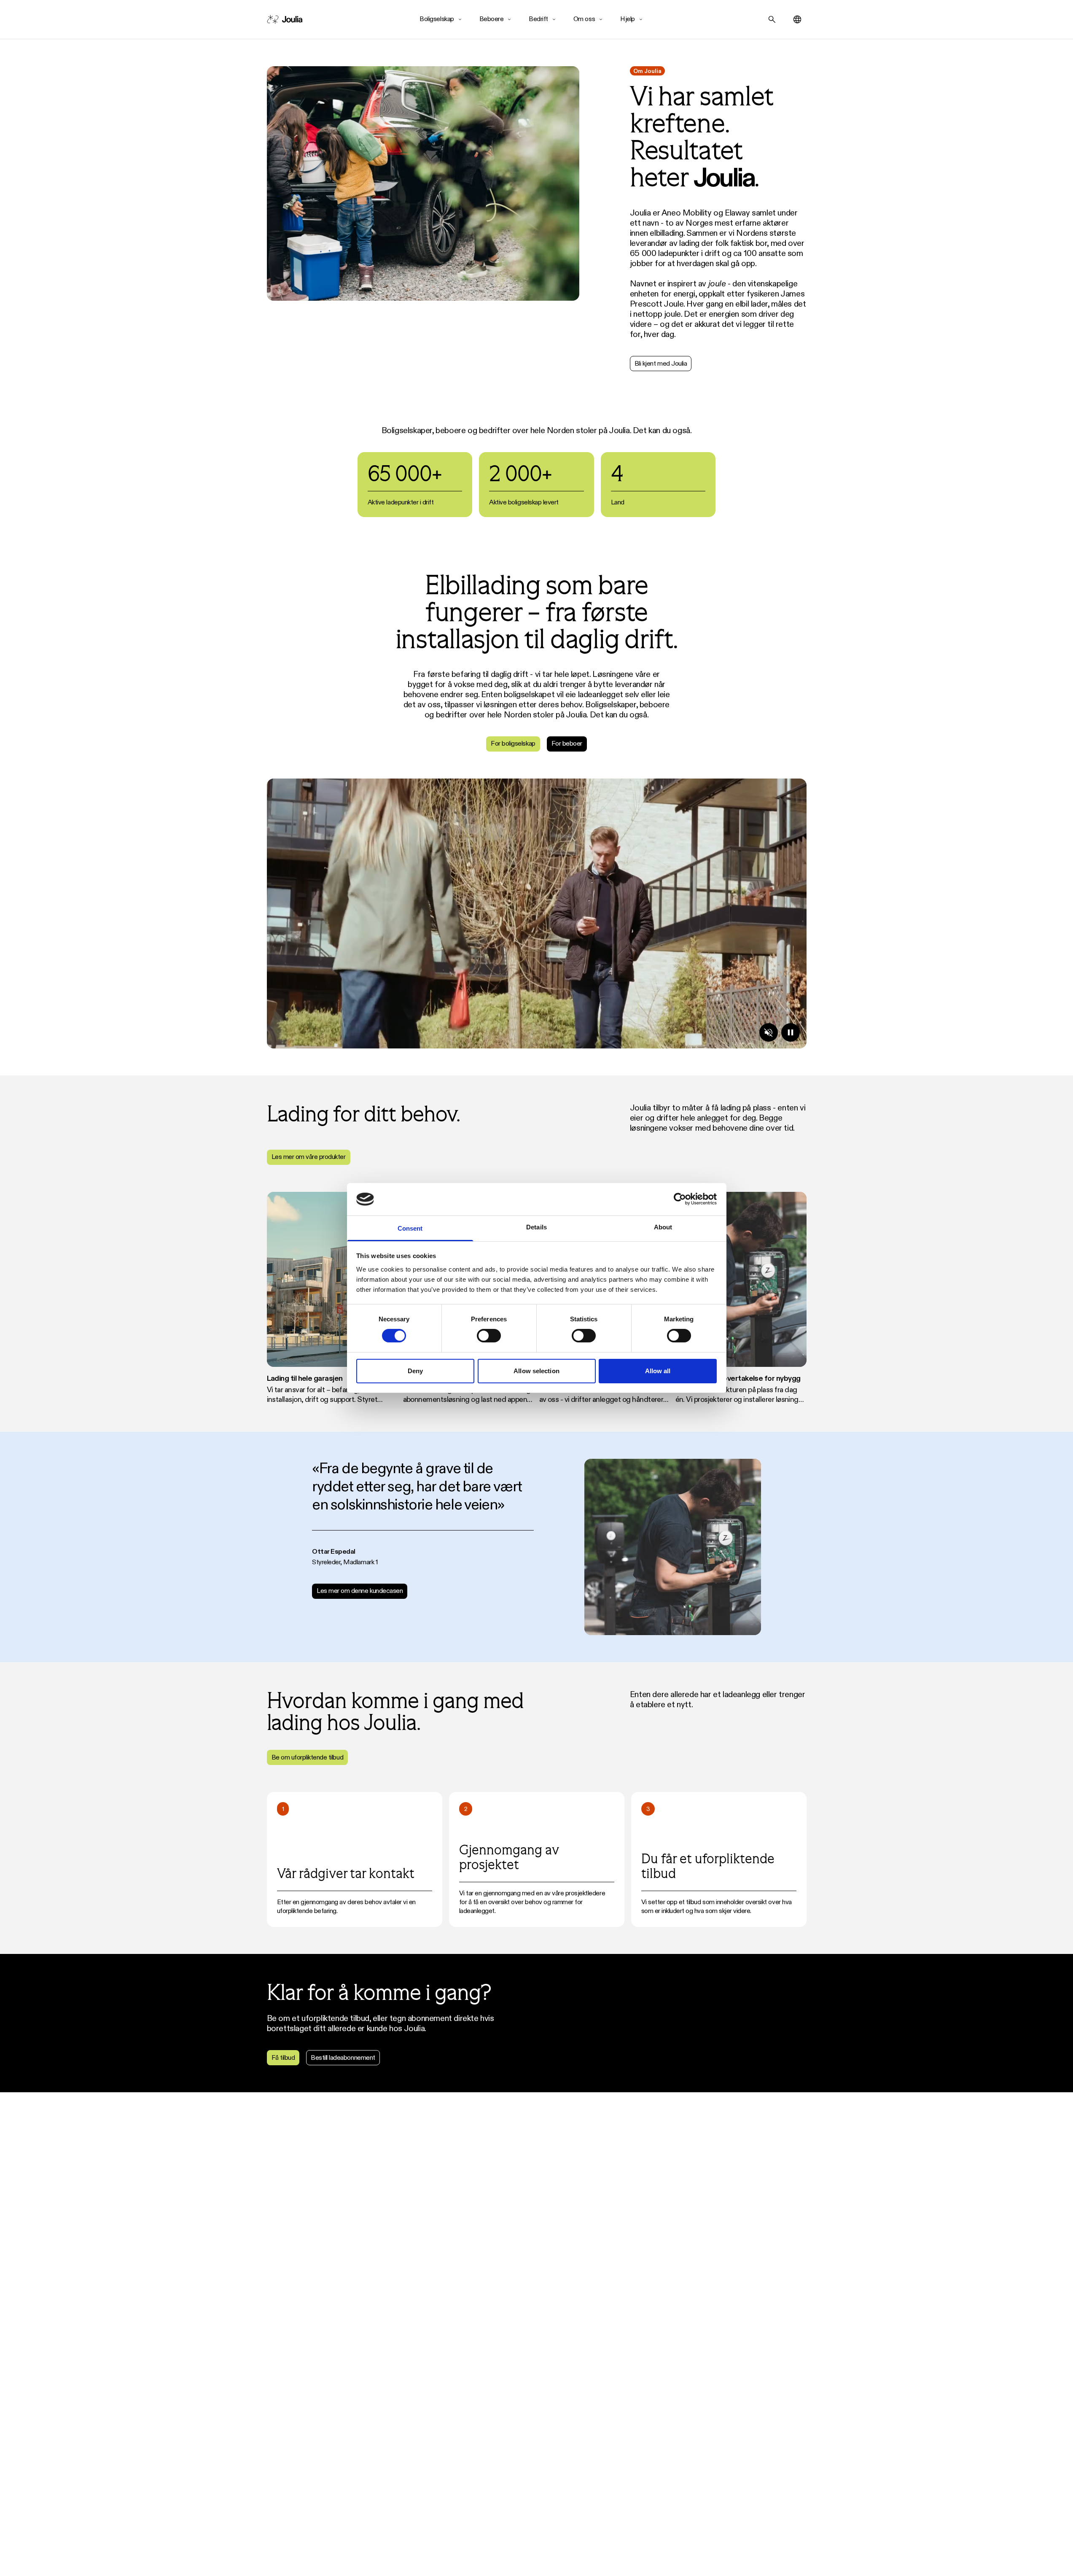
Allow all (658, 1371)
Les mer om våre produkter (309, 1157)
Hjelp (628, 19)
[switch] (489, 1336)
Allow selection (536, 1371)
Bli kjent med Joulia (661, 363)
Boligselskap (437, 19)
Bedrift (538, 19)
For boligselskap (513, 743)
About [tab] (663, 1227)
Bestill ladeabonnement (343, 2057)
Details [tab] (536, 1227)
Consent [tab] (410, 1228)
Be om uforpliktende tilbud (308, 1757)
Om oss (584, 19)
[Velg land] (797, 19)
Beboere (492, 19)
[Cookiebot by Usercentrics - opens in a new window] (680, 1199)
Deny (415, 1371)
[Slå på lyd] (769, 1032)
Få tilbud (283, 2057)
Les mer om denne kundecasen (360, 1591)
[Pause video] (791, 1032)
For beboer (567, 743)
